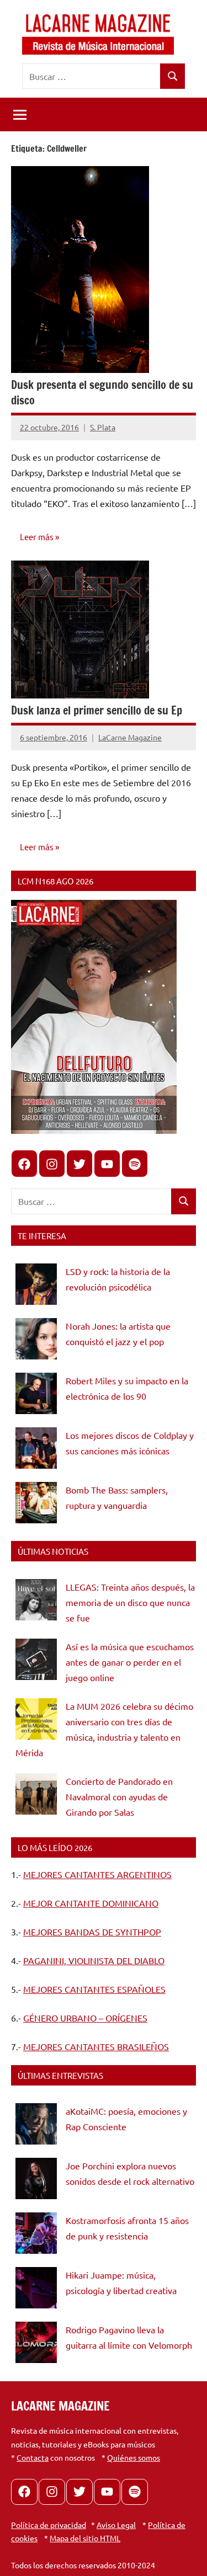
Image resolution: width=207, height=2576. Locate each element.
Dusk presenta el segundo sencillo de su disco (102, 393)
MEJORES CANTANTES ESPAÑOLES (94, 1989)
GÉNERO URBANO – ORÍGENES (85, 2018)
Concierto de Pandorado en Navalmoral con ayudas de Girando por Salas (119, 1796)
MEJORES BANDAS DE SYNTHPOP (92, 1932)
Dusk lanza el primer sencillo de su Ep (97, 710)
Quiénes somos (134, 2457)
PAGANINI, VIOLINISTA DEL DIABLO (94, 1960)
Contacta (33, 2457)
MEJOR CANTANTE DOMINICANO (91, 1903)
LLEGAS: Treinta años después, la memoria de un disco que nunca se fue (130, 1602)
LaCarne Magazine (130, 737)
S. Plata (103, 427)
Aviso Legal (116, 2525)
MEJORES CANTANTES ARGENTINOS (97, 1874)
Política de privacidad (49, 2525)
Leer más (37, 537)
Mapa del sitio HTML (85, 2538)
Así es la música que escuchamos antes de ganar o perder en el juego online (130, 1662)
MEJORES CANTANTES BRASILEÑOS (96, 2046)
